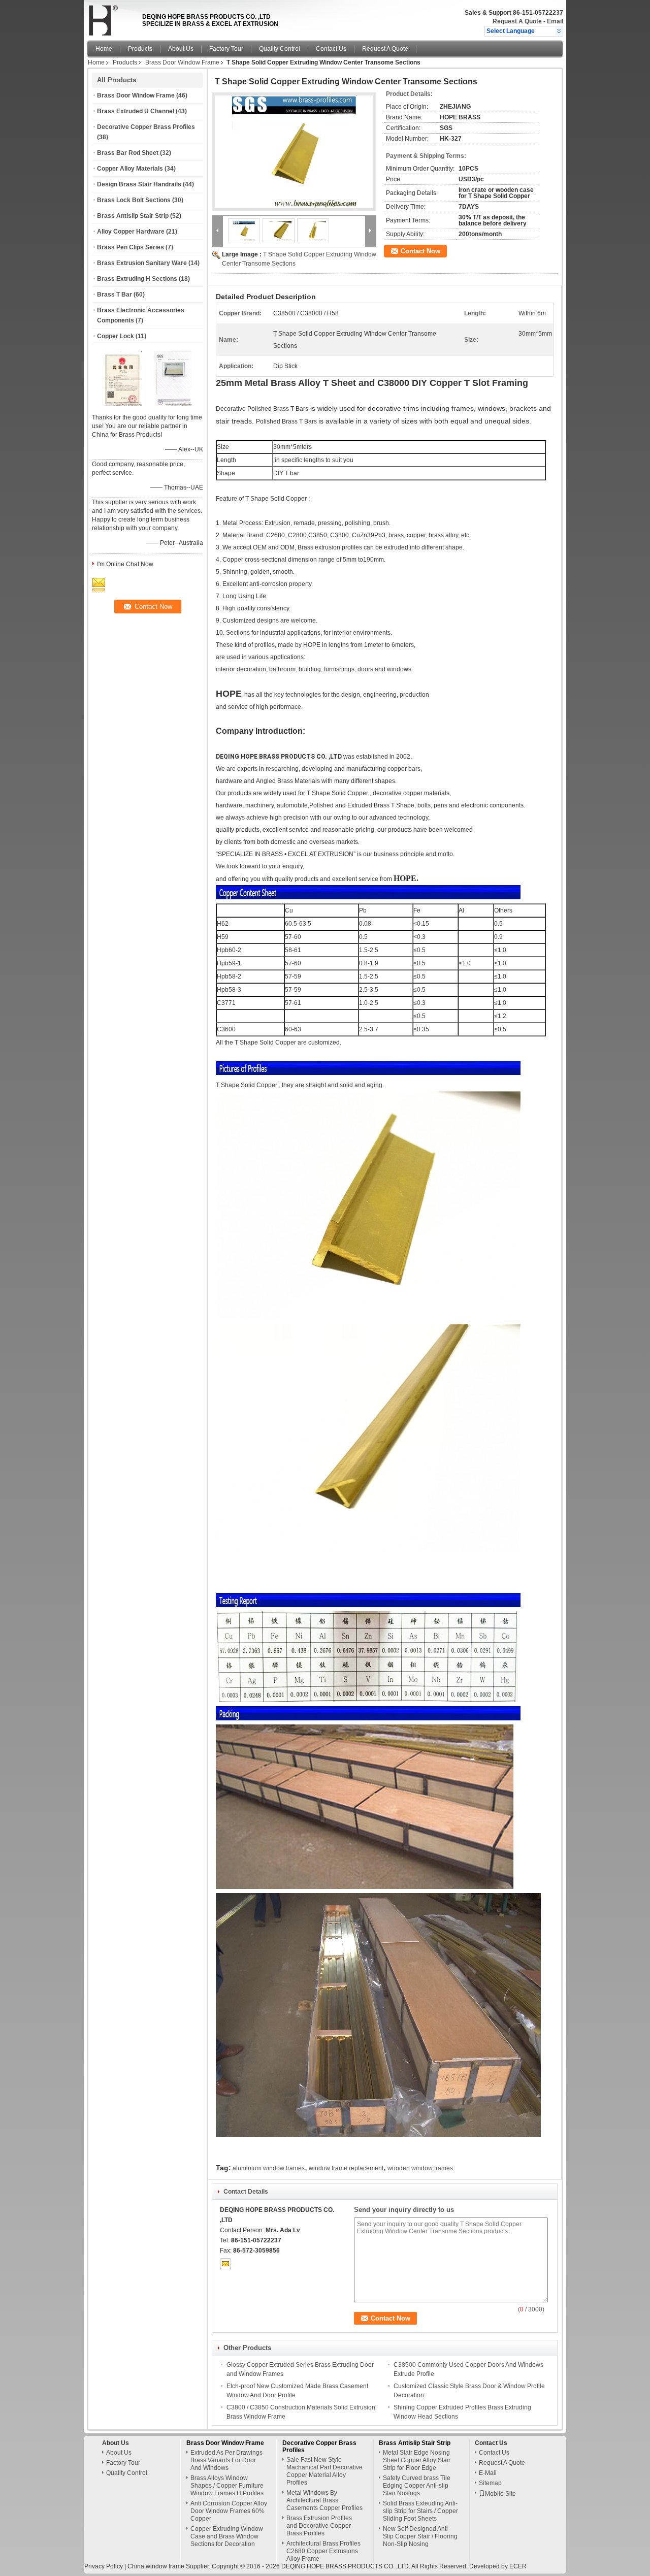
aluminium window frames (269, 2168)
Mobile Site (500, 2494)
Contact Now (420, 251)
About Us (181, 49)
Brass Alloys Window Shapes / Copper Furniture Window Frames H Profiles (227, 2486)
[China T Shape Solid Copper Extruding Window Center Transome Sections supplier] (294, 152)
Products (140, 49)
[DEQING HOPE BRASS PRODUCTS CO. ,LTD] (559, 31)
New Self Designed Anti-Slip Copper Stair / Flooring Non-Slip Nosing (420, 2536)
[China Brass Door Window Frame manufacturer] (112, 18)
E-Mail (488, 2473)
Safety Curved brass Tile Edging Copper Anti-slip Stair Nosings (417, 2486)
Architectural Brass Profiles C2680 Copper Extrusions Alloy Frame (323, 2551)
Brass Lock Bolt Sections (134, 200)
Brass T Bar (115, 295)
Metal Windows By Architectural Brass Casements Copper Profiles (324, 2500)
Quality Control (280, 49)
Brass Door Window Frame (182, 62)
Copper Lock (116, 336)
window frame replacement (346, 2168)
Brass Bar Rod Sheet (128, 153)
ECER (518, 2566)
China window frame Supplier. (170, 2566)
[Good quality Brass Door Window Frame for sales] (122, 404)
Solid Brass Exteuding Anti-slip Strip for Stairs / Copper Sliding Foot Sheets (420, 2511)
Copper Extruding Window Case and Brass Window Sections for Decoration (227, 2536)
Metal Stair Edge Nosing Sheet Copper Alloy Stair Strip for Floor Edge (417, 2460)
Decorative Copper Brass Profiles (146, 127)
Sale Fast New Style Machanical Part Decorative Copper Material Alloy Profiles (324, 2471)
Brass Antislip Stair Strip (133, 216)
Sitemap (490, 2483)
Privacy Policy (104, 2566)
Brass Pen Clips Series (131, 247)
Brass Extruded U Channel (136, 111)
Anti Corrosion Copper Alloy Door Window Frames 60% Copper (229, 2511)
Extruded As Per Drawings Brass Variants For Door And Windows (226, 2460)
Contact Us (331, 49)
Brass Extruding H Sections (137, 279)
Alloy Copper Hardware (131, 232)
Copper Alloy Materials (130, 169)
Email (555, 21)
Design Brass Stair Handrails (139, 184)
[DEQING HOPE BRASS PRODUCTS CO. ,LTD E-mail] (225, 2264)
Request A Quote (517, 21)
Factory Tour (226, 49)
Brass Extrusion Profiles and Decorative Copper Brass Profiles (319, 2526)
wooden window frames (420, 2168)
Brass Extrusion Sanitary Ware (142, 263)
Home (104, 49)
